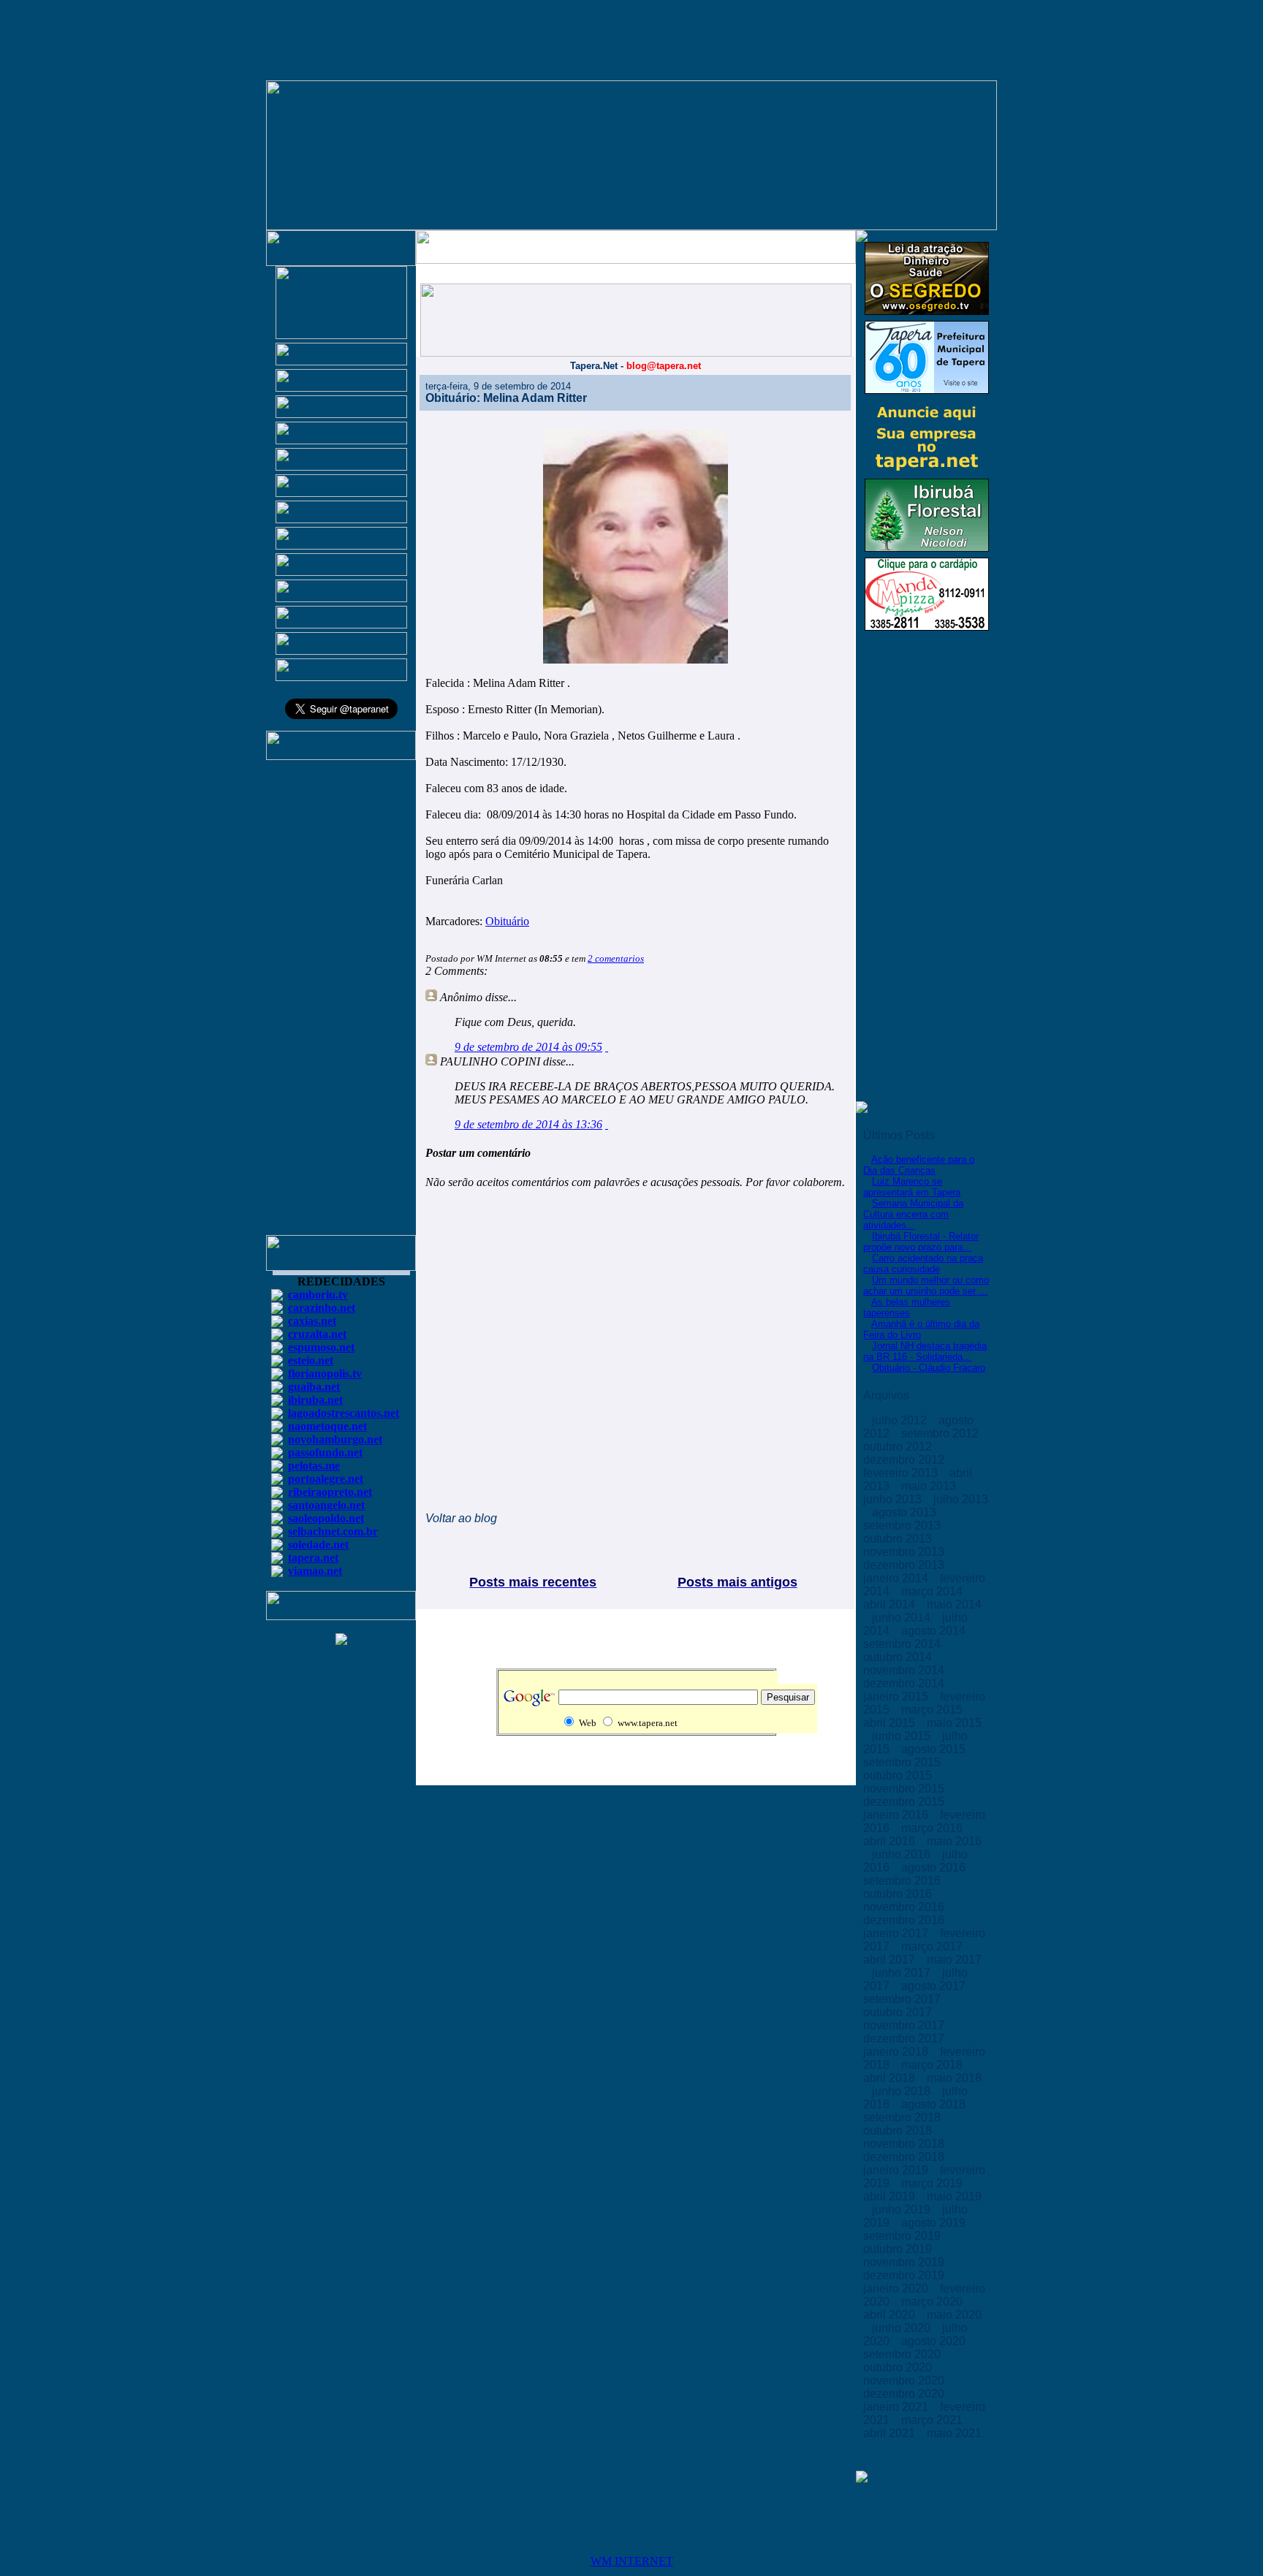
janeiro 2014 (897, 1578)
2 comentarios (616, 958)
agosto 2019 (935, 2223)
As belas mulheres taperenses (907, 1307)
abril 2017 (891, 1960)
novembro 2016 (905, 1907)
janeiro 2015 (897, 1697)
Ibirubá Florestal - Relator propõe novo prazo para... (921, 1242)
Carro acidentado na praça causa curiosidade (923, 1264)
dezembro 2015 (905, 1802)
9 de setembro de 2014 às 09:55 (528, 1047)
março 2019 (933, 2183)
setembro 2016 (903, 1881)
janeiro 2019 (897, 2170)
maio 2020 (954, 2315)
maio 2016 (954, 1841)
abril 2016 (891, 1841)
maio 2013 (930, 1486)
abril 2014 (891, 1604)
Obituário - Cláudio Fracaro (929, 1368)
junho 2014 (903, 1618)
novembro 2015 (905, 1789)
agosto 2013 (906, 1512)
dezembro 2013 (905, 1565)
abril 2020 (891, 2315)
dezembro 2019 (905, 2275)
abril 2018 (891, 2078)
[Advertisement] (341, 1004)
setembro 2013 (903, 1526)
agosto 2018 (935, 2104)
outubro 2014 (899, 1657)
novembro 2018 (905, 2144)
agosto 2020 (935, 2341)
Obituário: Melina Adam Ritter (506, 398)
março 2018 (933, 2065)
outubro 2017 (899, 2012)
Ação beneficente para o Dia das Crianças (919, 1165)
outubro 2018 (899, 2131)
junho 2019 (903, 2210)
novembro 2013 (905, 1552)
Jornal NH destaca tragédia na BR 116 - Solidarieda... (925, 1351)
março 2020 (933, 2302)
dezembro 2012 (905, 1460)
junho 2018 (903, 2091)
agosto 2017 (935, 1986)
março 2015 (933, 1710)
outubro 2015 (899, 1775)
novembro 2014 (905, 1670)
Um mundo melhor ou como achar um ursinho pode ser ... (926, 1285)
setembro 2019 (903, 2236)
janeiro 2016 (897, 1815)
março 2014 (933, 1591)
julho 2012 (901, 1420)
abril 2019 (891, 2196)
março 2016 (933, 1828)
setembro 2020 (903, 2354)
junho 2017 (903, 1973)
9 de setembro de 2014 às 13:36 (528, 1124)
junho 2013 (894, 1499)
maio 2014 (954, 1604)
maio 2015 (954, 1723)
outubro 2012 (899, 1447)
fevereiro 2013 (902, 1473)
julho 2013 (961, 1499)
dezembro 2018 (905, 2157)
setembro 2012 (941, 1433)
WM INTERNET (632, 2561)
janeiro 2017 (897, 1933)
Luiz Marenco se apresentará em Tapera (912, 1187)
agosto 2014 (935, 1631)
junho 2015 (903, 1736)
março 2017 (933, 1946)
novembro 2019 (905, 2262)
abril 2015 (891, 1723)
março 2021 (933, 2420)
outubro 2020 (899, 2367)
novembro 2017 (905, 2025)
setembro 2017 (903, 1999)
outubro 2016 (899, 1894)
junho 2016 (903, 1854)
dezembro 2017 (905, 2039)
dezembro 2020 (905, 2394)
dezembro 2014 (905, 1683)
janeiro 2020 (897, 2288)
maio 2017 (954, 1960)
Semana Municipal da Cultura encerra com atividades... (913, 1214)
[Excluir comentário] (607, 1047)
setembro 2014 (903, 1644)
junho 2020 (903, 2328)
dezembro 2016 (905, 1920)
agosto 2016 (935, 1868)
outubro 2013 (899, 1539)
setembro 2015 (903, 1762)
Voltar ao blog (461, 1518)
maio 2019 (954, 2196)
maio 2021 (954, 2433)
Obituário (507, 921)
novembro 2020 (905, 2381)
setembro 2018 (903, 2117)
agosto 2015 (935, 1749)
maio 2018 (954, 2078)
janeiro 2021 (897, 2407)
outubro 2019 (899, 2249)
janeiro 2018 (897, 2052)
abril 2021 (891, 2433)
